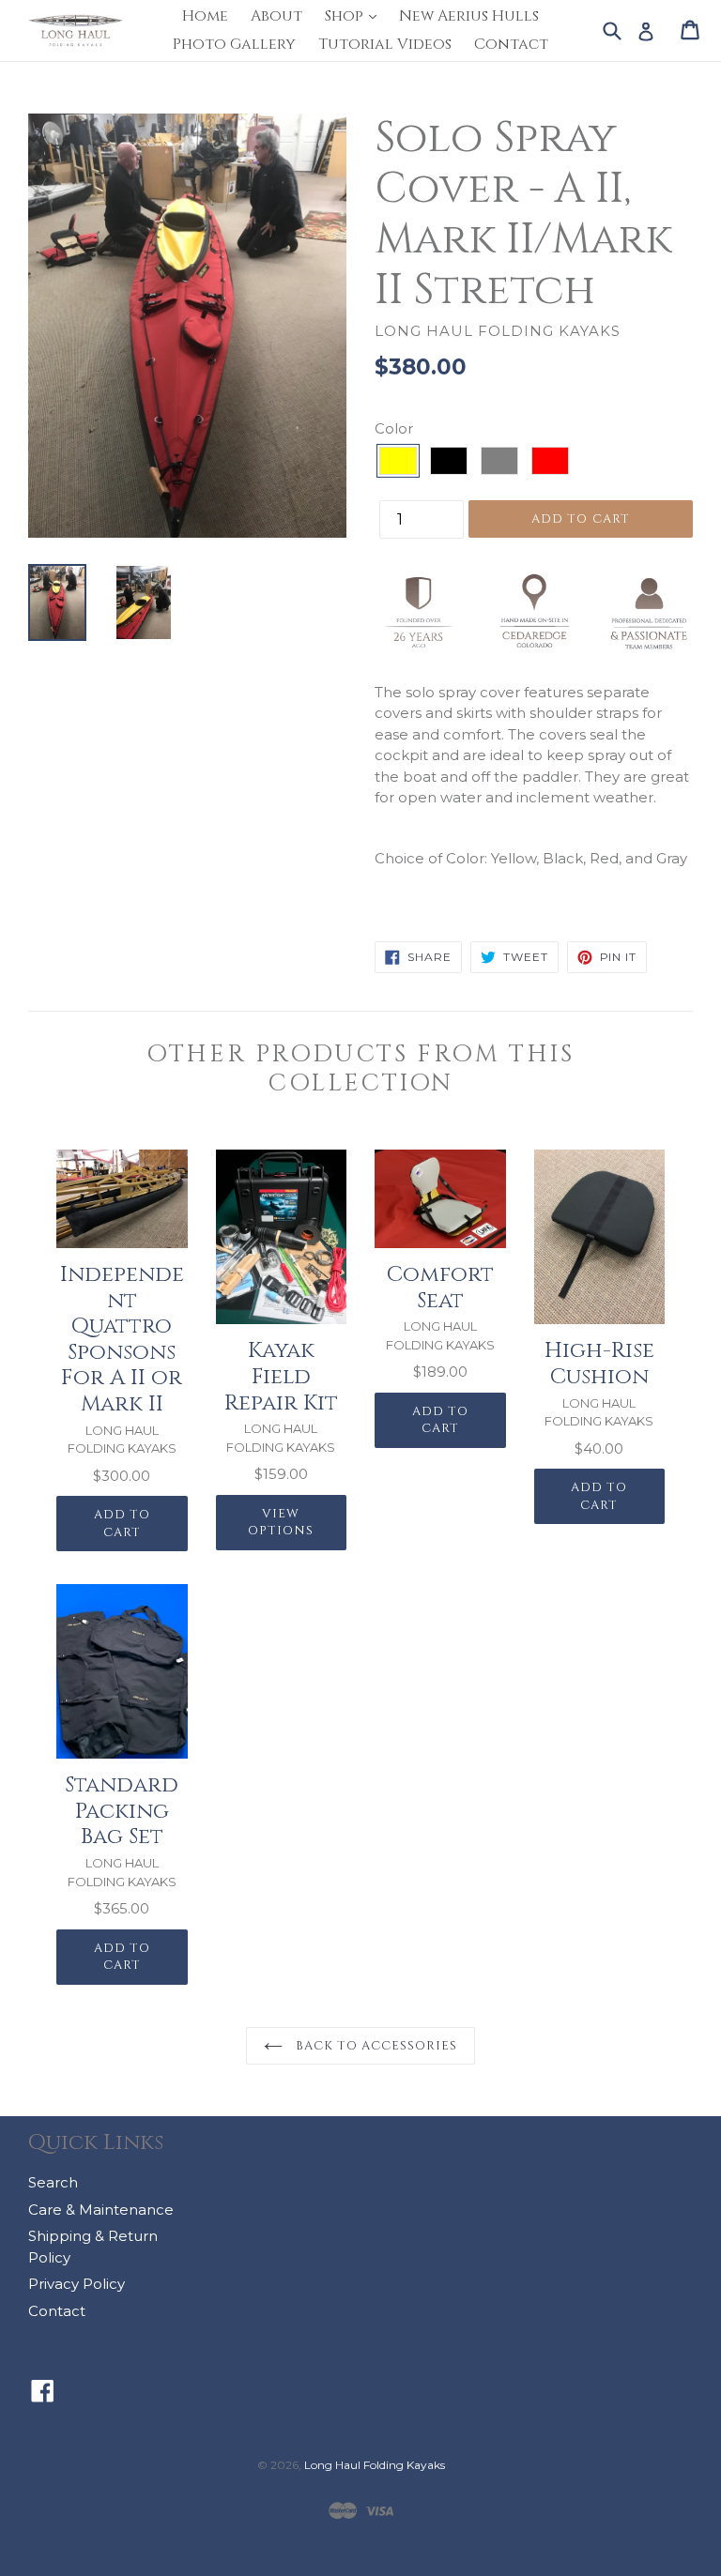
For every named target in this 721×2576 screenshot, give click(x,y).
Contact (511, 44)
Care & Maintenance (101, 2210)
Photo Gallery (234, 44)
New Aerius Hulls (469, 16)
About (276, 16)
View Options (281, 1523)
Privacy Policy (77, 2284)
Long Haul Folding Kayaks (375, 2465)
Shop (355, 15)
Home (205, 16)
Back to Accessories (375, 2046)
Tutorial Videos (385, 44)
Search (53, 2182)
